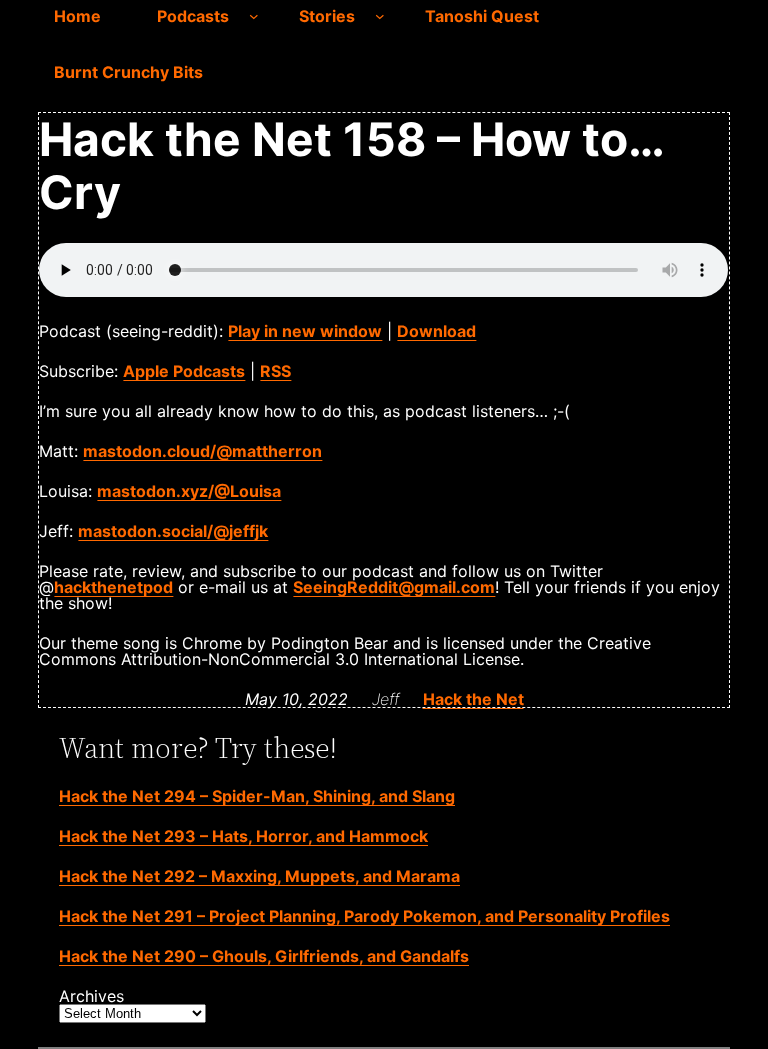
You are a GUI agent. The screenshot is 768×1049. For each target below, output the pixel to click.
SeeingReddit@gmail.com (394, 587)
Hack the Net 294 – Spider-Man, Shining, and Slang (257, 796)
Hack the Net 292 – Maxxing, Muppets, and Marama (259, 876)
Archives (91, 996)
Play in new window (305, 331)
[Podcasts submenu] (254, 16)
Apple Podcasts (184, 371)
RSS (275, 371)
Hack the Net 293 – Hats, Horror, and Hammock (243, 836)
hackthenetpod (113, 587)
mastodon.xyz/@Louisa (189, 491)
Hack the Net (473, 699)
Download (436, 331)
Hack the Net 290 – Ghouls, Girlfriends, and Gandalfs (264, 956)
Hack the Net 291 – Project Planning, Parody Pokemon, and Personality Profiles (364, 916)
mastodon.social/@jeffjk (173, 531)
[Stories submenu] (380, 16)
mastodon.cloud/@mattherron (202, 451)
